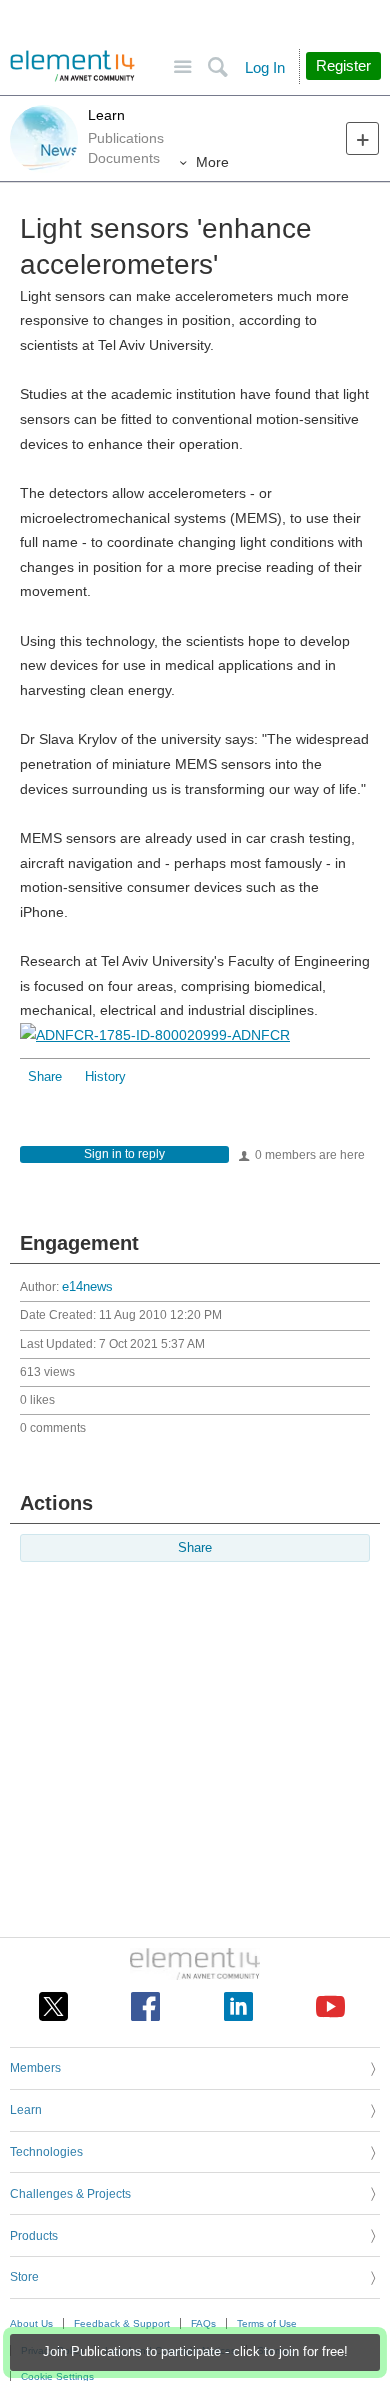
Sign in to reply (124, 1154)
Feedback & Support (122, 2323)
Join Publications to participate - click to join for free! (195, 2352)
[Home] (72, 66)
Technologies (46, 2152)
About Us (31, 2323)
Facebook (145, 2006)
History (105, 1077)
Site (182, 67)
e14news (87, 1287)
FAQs (203, 2323)
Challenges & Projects (70, 2194)
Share (45, 1077)
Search (217, 67)
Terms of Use (267, 2323)
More (212, 162)
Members (35, 2068)
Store (24, 2277)
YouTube (330, 2006)
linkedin (238, 2006)
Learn (106, 115)
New (362, 138)
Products (34, 2236)
